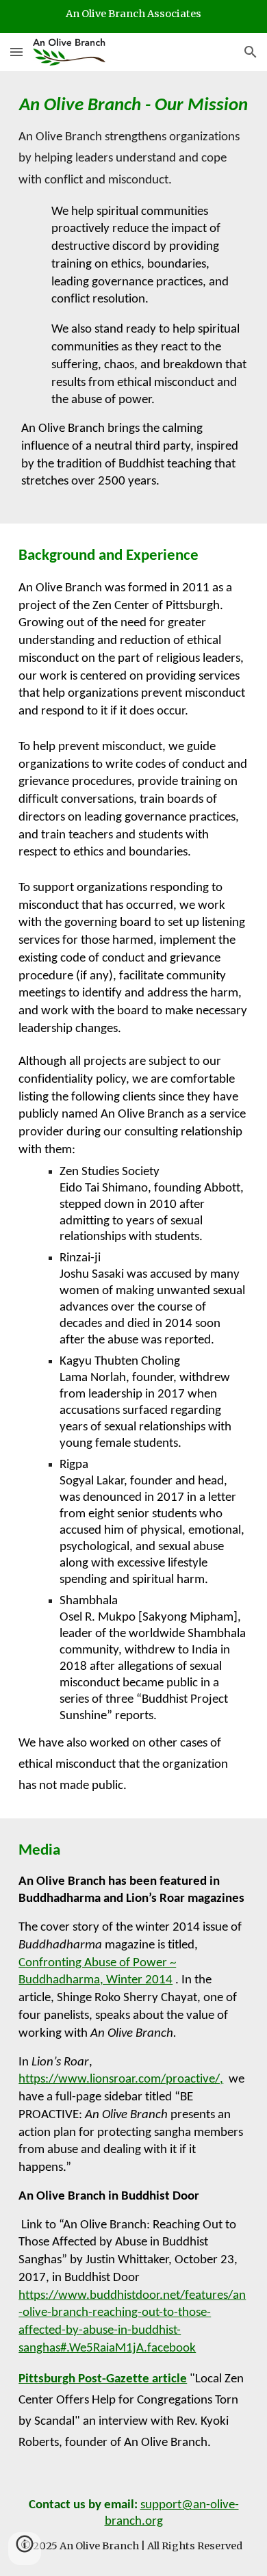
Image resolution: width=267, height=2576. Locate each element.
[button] (16, 52)
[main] (133, 297)
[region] (133, 16)
